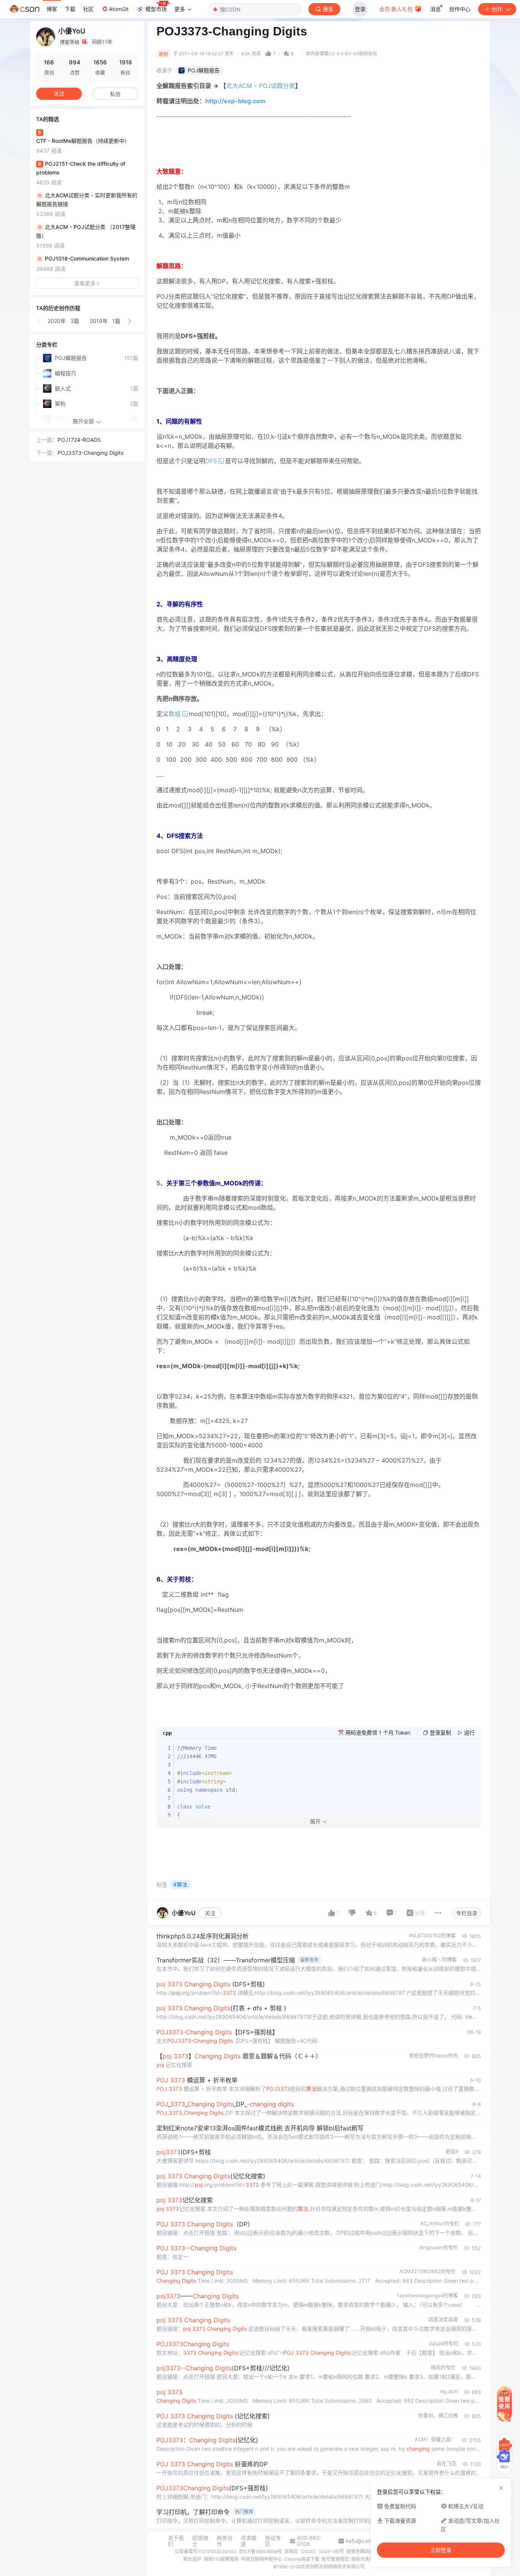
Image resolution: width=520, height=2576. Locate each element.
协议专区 (273, 2541)
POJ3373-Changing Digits (90, 453)
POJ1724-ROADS (79, 440)
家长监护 (192, 2559)
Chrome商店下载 (302, 2559)
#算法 (180, 1884)
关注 (210, 1913)
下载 (70, 9)
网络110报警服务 (221, 2559)
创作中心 (460, 9)
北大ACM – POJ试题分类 (261, 86)
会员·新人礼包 (397, 9)
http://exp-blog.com (235, 101)
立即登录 (441, 2550)
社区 (88, 9)
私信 (115, 94)
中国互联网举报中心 (262, 2559)
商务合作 (225, 2541)
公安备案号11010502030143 (206, 2551)
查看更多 (85, 283)
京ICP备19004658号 (260, 2551)
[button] (39, 321)
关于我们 (176, 2541)
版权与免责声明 (367, 2559)
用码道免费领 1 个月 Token (378, 1733)
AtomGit (119, 9)
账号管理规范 (335, 2559)
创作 (497, 9)
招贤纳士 (200, 2541)
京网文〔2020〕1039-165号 (314, 2551)
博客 (52, 9)
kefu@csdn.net (364, 2541)
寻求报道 (249, 2541)
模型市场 (156, 9)
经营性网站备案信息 (367, 2551)
